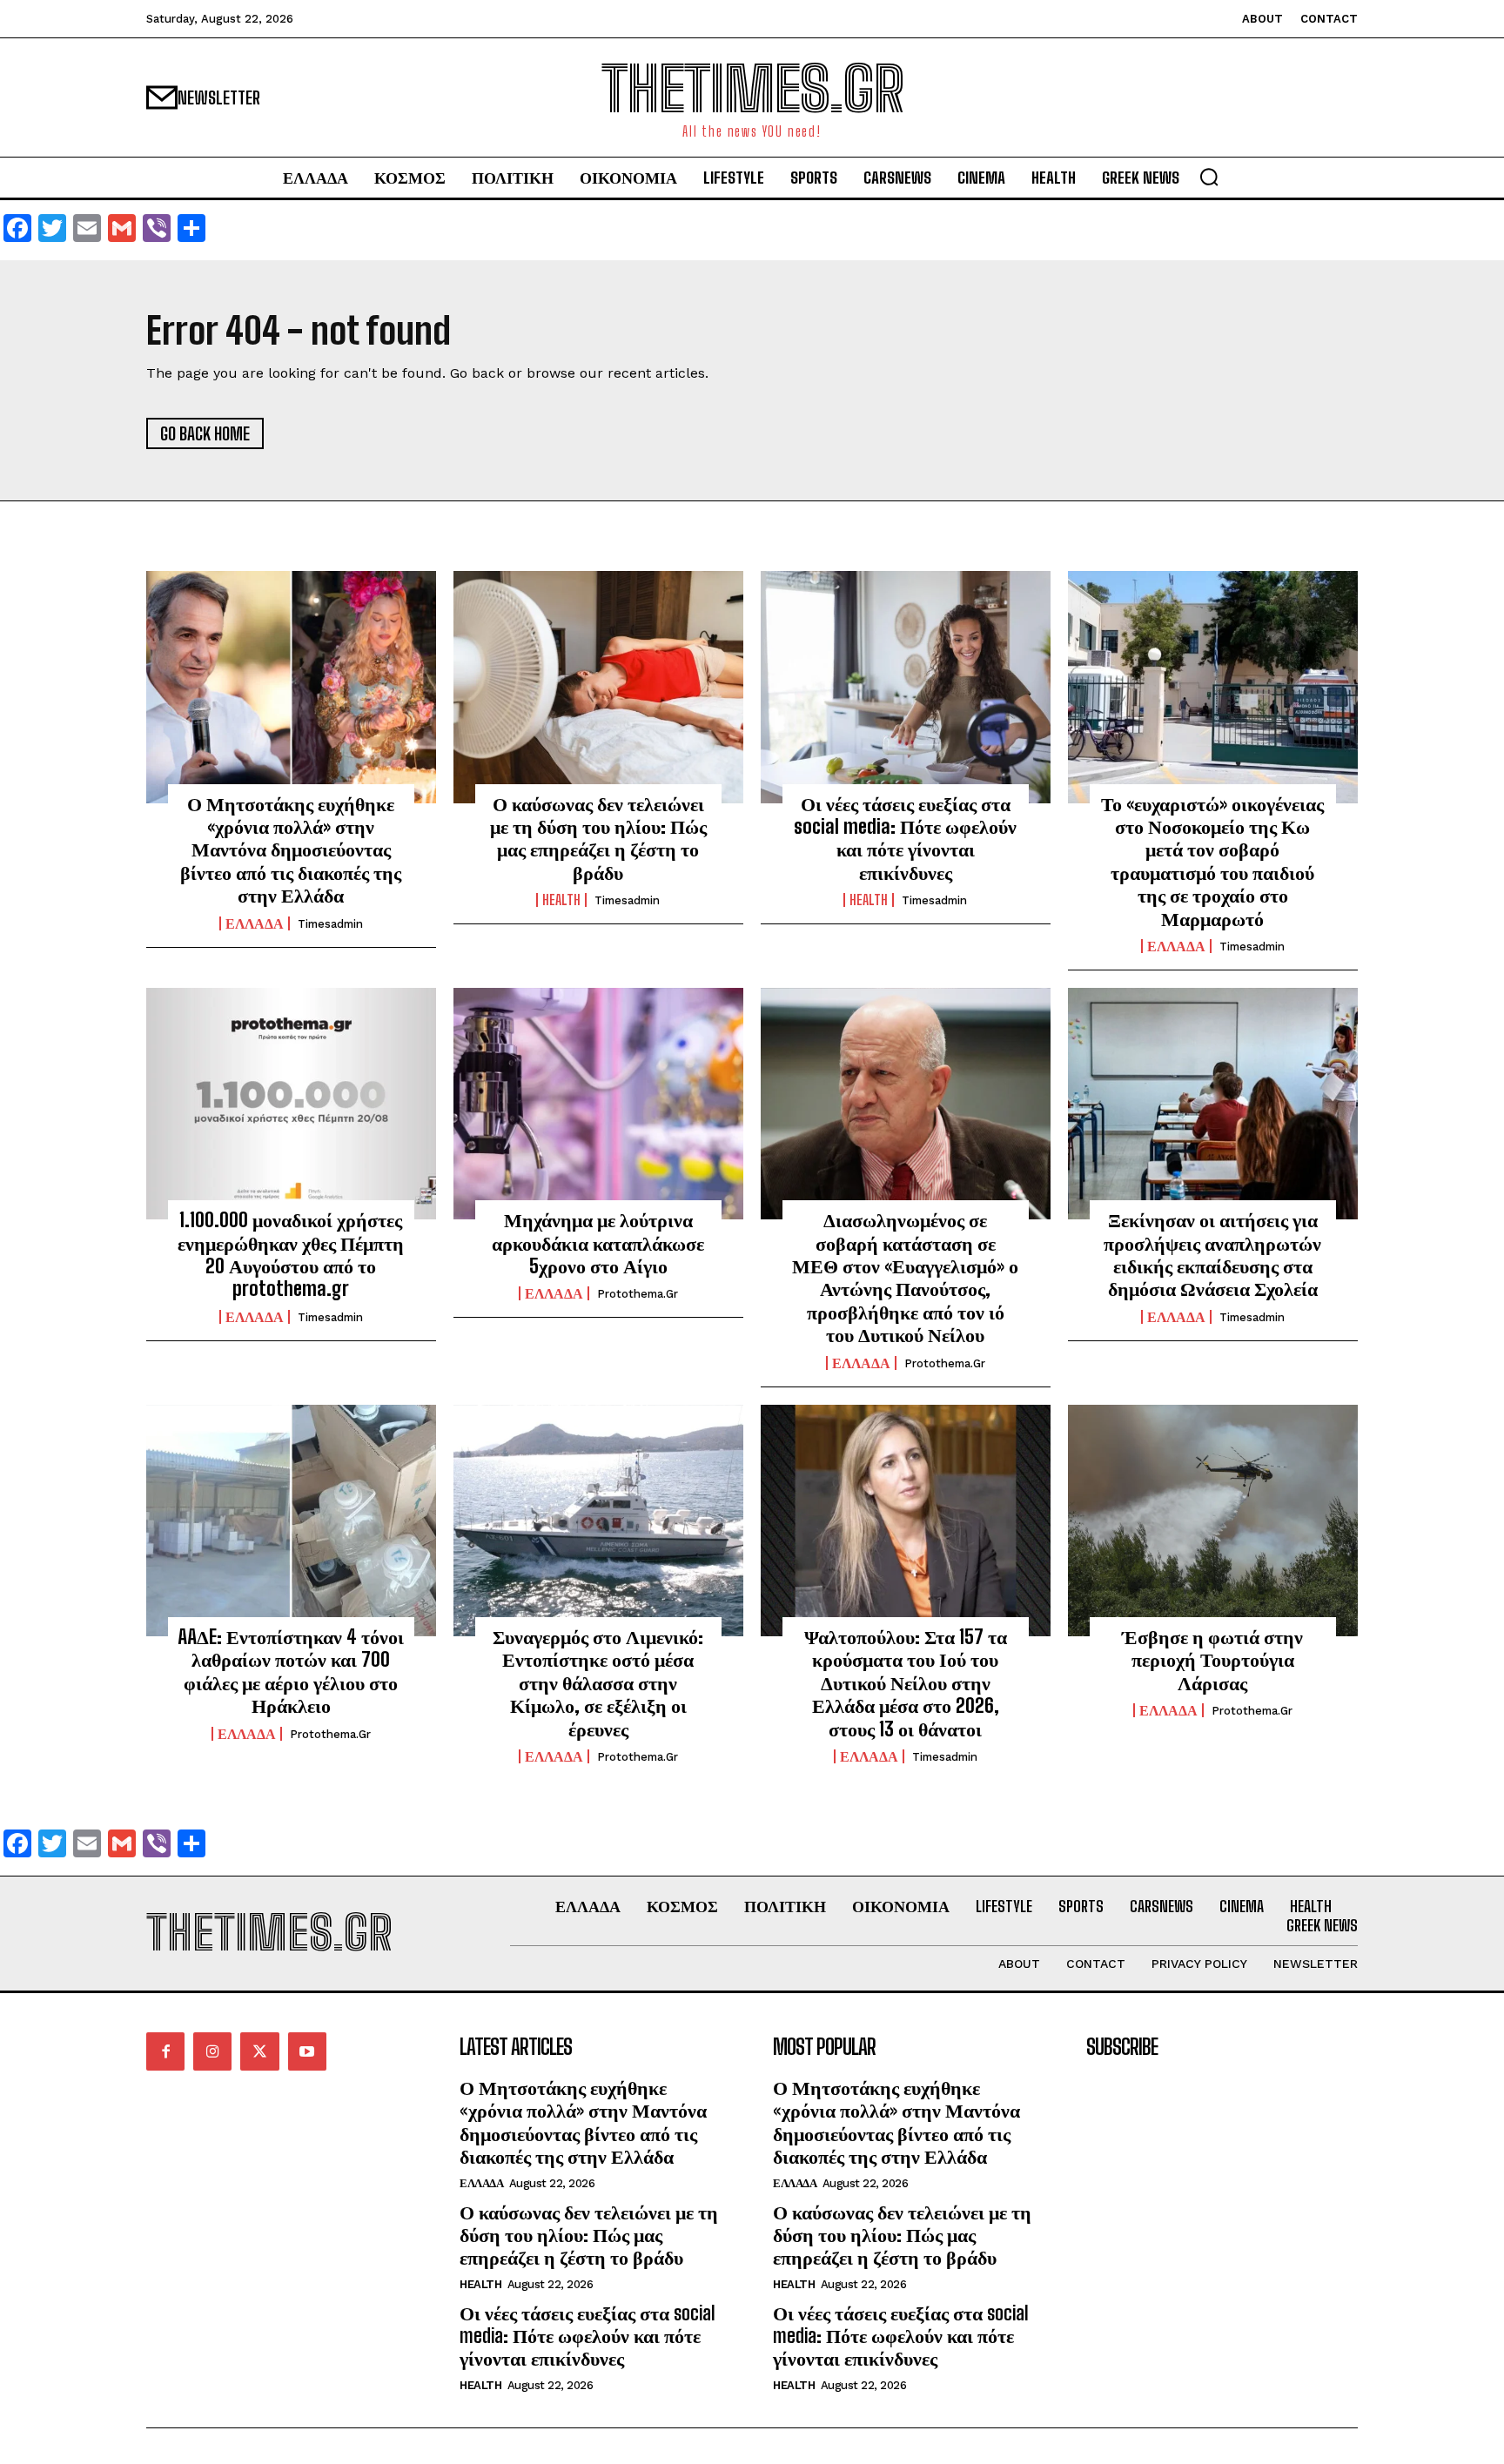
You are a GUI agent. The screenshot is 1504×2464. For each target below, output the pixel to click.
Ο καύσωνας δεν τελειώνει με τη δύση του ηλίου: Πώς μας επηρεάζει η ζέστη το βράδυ (598, 838)
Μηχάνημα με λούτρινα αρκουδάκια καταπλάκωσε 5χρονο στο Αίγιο (598, 1243)
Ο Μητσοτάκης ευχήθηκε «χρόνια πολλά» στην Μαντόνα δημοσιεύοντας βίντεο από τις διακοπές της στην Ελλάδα (291, 850)
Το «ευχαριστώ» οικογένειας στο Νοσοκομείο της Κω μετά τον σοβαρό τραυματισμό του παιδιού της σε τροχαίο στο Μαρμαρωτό (1212, 861)
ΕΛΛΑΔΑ (255, 923)
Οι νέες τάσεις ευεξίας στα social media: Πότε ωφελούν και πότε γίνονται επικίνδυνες (905, 838)
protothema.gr (638, 1294)
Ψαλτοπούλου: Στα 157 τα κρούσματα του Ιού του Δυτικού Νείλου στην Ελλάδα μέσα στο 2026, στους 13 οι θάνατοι (906, 1683)
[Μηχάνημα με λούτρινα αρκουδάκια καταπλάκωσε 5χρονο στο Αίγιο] (598, 1104)
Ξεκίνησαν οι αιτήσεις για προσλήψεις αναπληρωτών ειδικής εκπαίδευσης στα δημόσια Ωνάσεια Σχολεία (1212, 1254)
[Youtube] (307, 2051)
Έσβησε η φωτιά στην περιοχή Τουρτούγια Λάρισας (1212, 1660)
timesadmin (330, 924)
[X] (259, 2051)
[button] (1209, 177)
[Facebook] (165, 2051)
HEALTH (561, 900)
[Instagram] (212, 2051)
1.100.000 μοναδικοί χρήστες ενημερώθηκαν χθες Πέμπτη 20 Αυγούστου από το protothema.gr (291, 1254)
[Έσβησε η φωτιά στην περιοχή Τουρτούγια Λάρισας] (1213, 1521)
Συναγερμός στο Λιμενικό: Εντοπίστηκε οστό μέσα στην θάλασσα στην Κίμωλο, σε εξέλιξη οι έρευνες (598, 1683)
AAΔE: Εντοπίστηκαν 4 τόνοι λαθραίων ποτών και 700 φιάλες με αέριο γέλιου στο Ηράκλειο (291, 1671)
